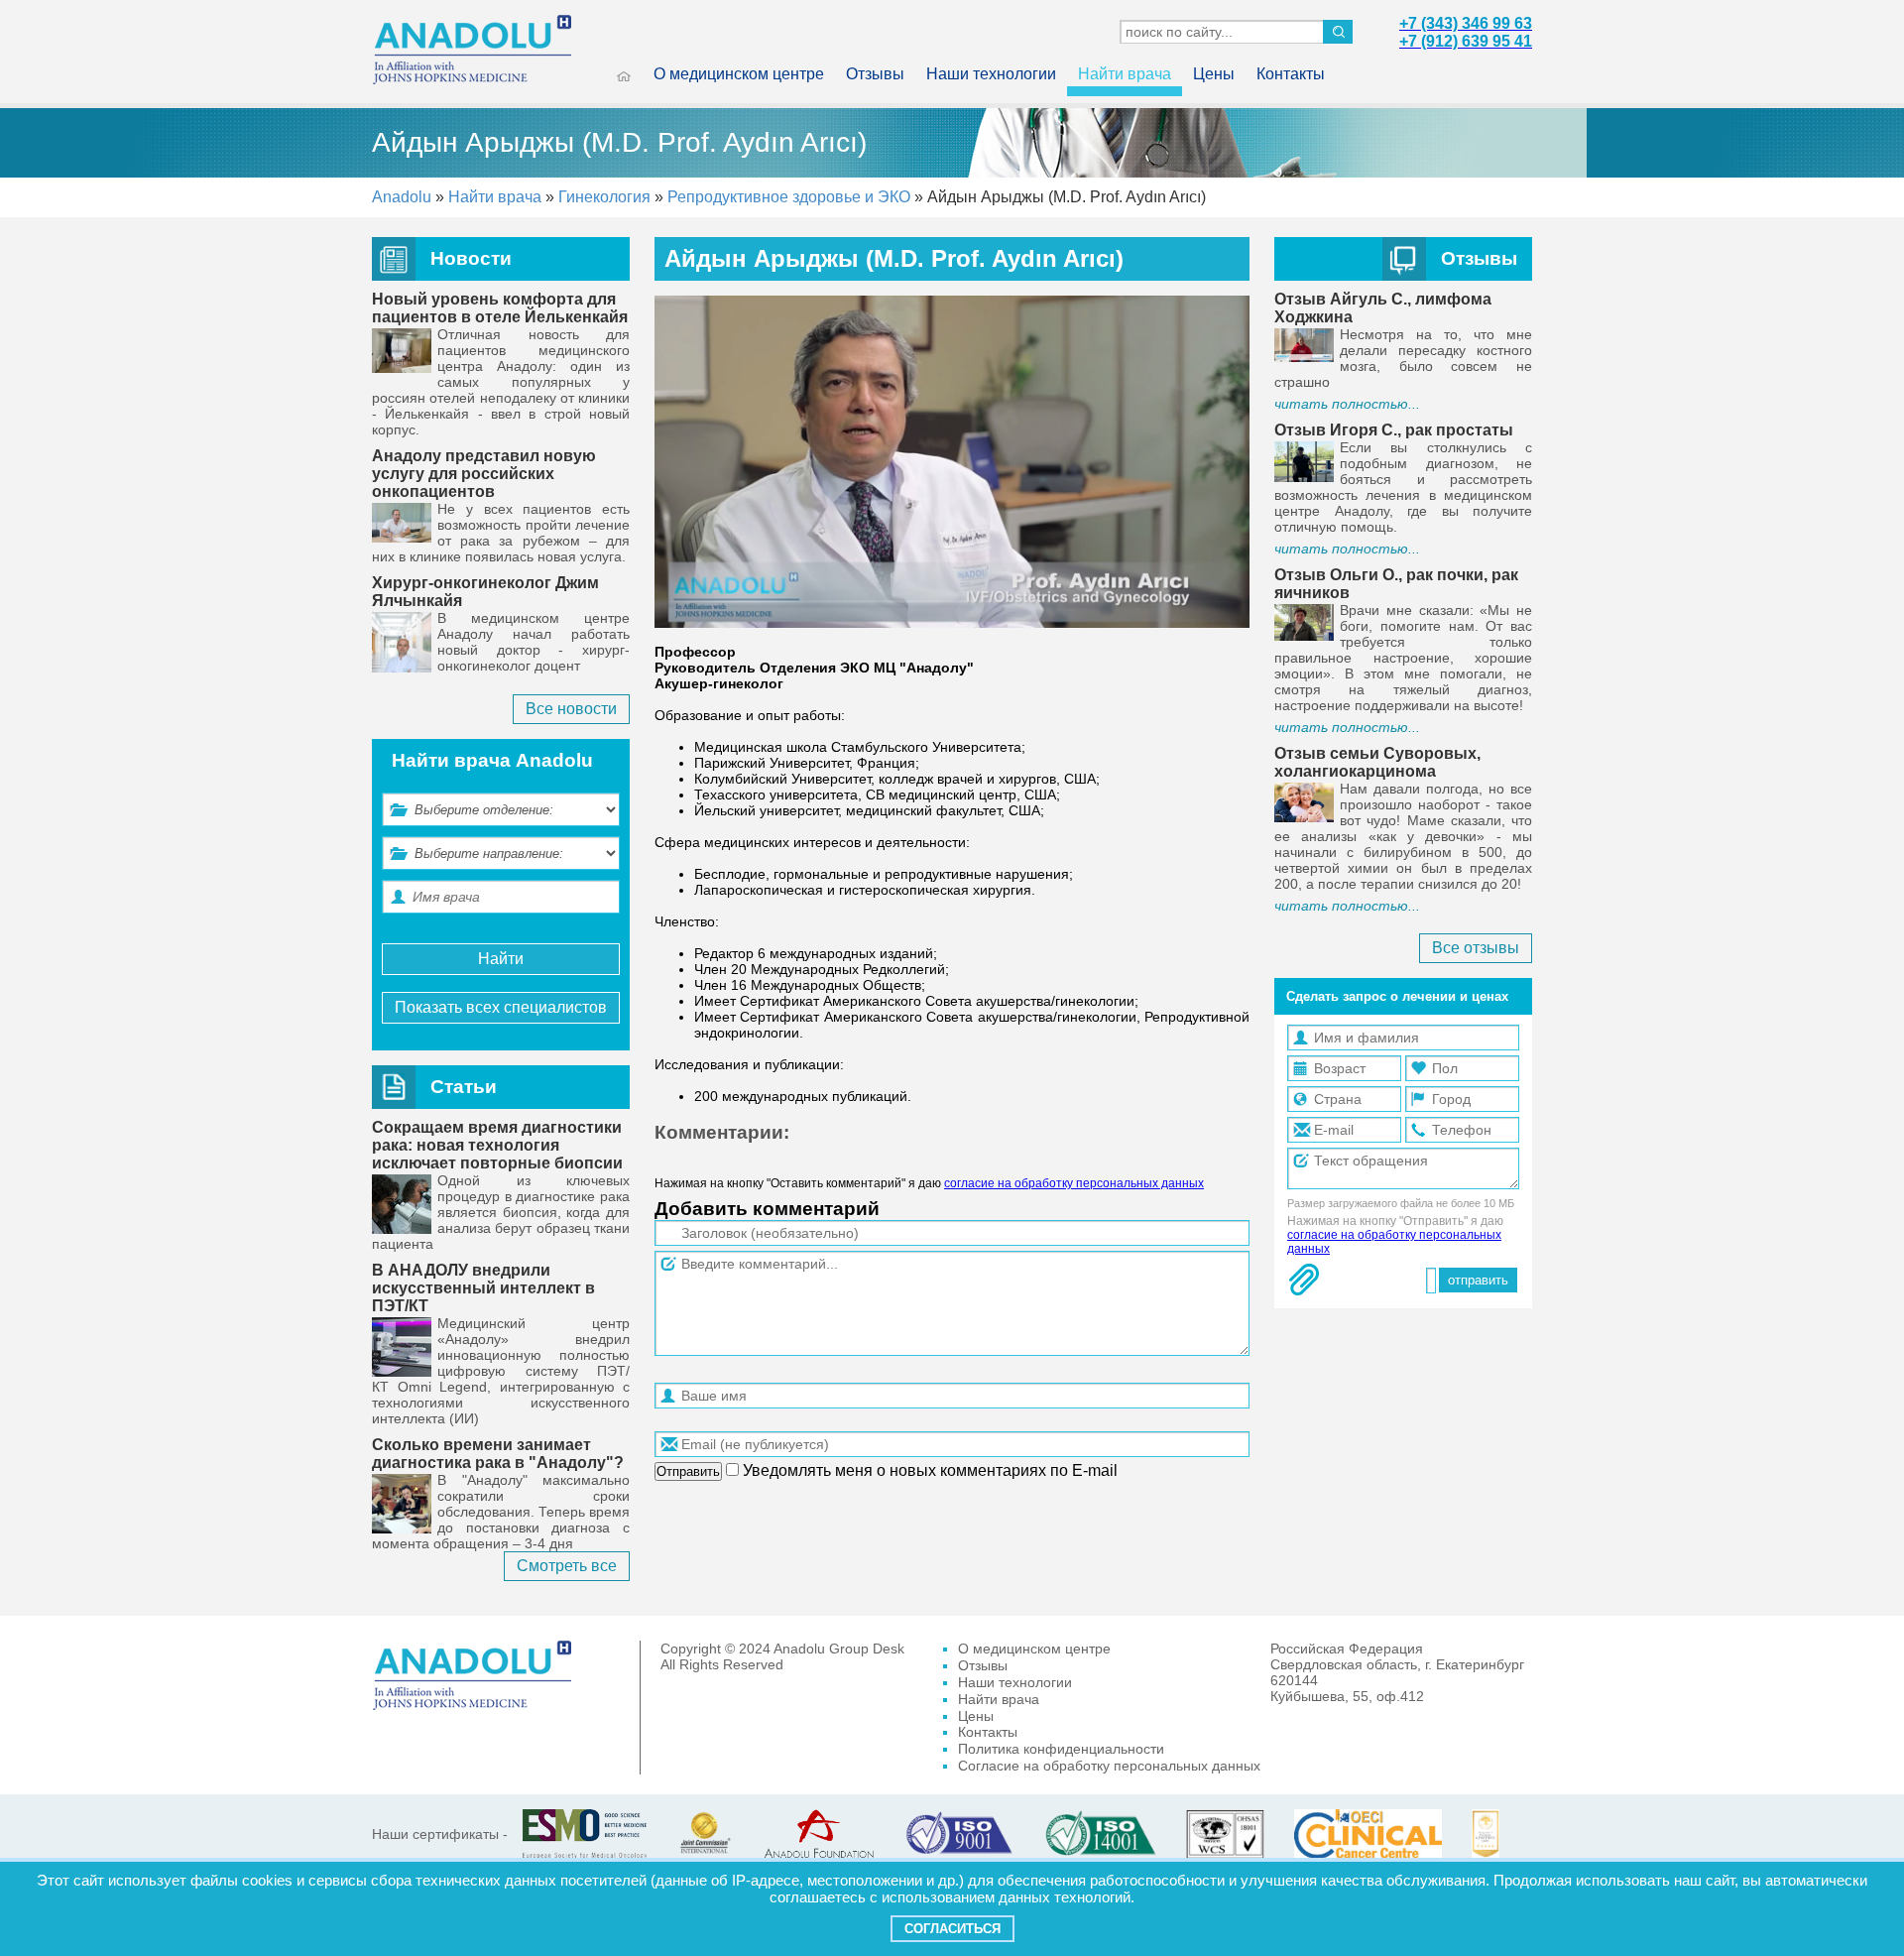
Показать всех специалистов (501, 1007)
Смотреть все (567, 1566)
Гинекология (604, 197)
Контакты (1291, 74)
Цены (1214, 74)
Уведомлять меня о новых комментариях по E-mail (928, 1470)
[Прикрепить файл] (1304, 1280)
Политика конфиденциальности (1061, 1749)
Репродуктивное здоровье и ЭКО (789, 197)
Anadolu (402, 197)
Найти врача (1125, 74)
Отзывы (875, 74)
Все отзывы (1476, 948)
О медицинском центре (739, 74)
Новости (471, 258)
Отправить (688, 1471)
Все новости (571, 709)
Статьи (464, 1087)
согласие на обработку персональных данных (1074, 1183)
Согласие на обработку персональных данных (1109, 1766)
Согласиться (952, 1929)
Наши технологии (991, 74)
